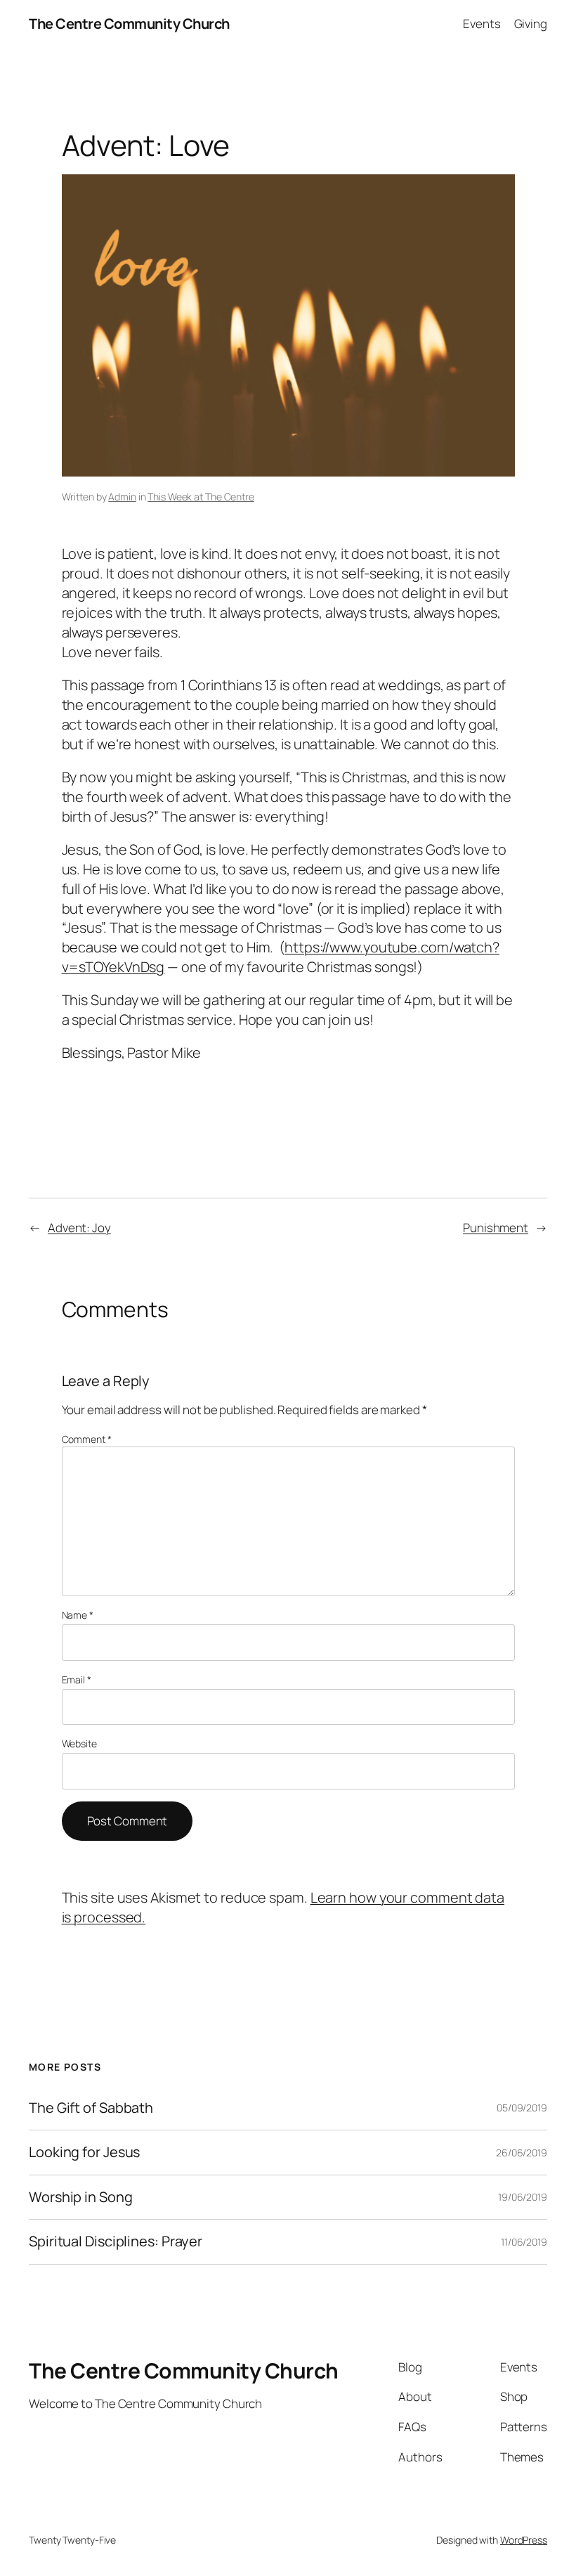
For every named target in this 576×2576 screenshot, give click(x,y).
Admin (122, 497)
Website (79, 1743)
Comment (87, 1439)
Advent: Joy (79, 1228)
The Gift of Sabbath (91, 2108)
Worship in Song (81, 2197)
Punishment (496, 1228)
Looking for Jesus (84, 2152)
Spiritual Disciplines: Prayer (116, 2241)
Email (77, 1679)
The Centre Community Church (129, 24)
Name (78, 1615)
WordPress (524, 2540)
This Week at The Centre (201, 497)
